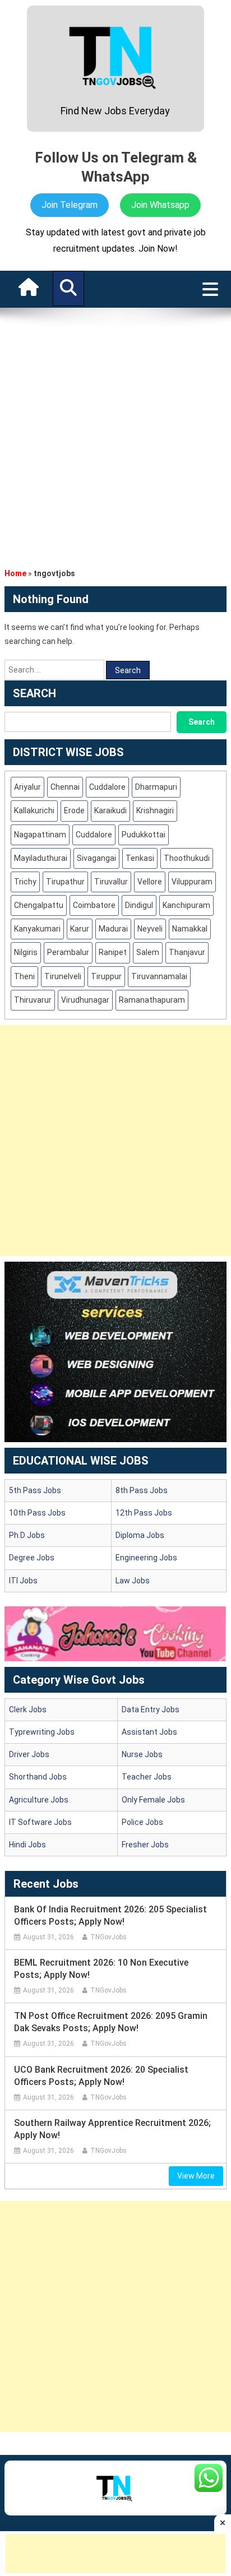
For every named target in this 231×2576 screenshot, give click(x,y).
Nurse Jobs (142, 1754)
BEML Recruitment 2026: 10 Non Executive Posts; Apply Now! (101, 1969)
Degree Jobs (32, 1558)
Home (15, 573)
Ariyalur (27, 787)
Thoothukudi (187, 858)
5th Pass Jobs (35, 1490)
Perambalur (68, 952)
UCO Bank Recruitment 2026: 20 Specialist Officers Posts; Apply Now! (101, 2076)
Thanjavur (187, 952)
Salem (148, 952)
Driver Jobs (29, 1754)
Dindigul (139, 905)
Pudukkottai (144, 835)
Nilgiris (26, 952)
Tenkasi (140, 858)
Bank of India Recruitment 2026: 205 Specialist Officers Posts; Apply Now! (110, 1915)
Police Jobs (142, 1822)
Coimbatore (94, 905)
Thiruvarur (33, 1000)
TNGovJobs (108, 1937)
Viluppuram (192, 882)
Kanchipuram (186, 905)
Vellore (150, 882)
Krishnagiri (155, 810)
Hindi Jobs (27, 1845)
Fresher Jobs (145, 1845)
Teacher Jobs (147, 1777)
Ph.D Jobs (27, 1535)
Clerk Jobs (28, 1709)
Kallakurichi (34, 810)
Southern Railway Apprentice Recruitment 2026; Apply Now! (112, 2129)
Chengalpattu (39, 905)
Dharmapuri (156, 787)
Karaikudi (110, 810)
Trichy (25, 882)
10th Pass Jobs (37, 1513)
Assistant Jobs (149, 1732)
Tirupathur (65, 882)
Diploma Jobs (140, 1535)
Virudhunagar (85, 1000)
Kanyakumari (37, 929)
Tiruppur (106, 976)
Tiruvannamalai (159, 976)
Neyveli (150, 929)
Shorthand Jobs (38, 1777)
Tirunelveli (63, 976)
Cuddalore (107, 787)
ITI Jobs (23, 1581)
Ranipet (113, 952)
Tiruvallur (111, 882)
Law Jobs (133, 1581)
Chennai (65, 787)
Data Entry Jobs (151, 1709)
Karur (80, 929)
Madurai (113, 929)
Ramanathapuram (152, 1000)
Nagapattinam (40, 835)
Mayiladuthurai (41, 858)
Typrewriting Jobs (42, 1732)
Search (202, 722)
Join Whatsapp (160, 205)
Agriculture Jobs (39, 1800)
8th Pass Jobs (142, 1490)
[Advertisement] (115, 434)
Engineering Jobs (146, 1558)
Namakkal (190, 929)
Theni (24, 976)
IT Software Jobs (40, 1822)
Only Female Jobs (153, 1800)
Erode (74, 810)
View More (196, 2176)
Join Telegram (70, 205)
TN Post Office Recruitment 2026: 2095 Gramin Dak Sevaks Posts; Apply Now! (111, 2022)
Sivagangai (96, 858)
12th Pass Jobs (144, 1513)
